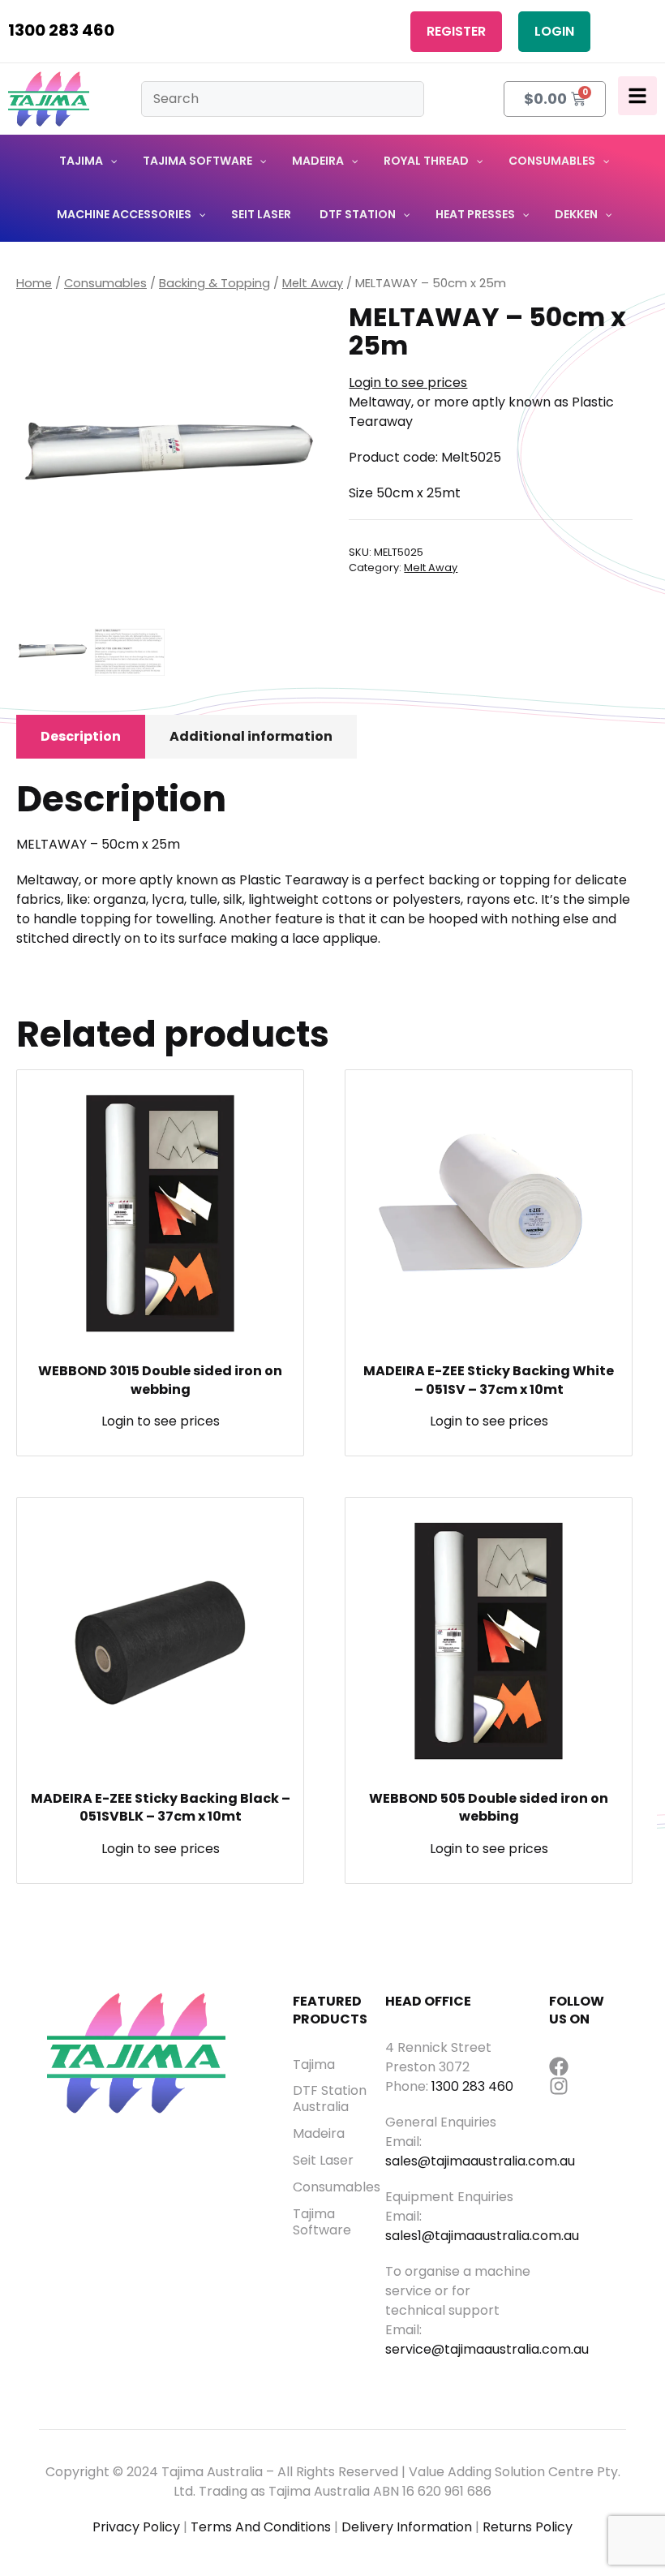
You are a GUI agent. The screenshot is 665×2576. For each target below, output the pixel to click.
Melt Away (313, 283)
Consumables (105, 283)
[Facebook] (559, 2066)
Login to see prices (408, 383)
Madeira (319, 2134)
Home (34, 283)
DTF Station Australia (330, 2099)
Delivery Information (407, 2527)
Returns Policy (528, 2527)
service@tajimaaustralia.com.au (487, 2349)
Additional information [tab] (251, 736)
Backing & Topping (215, 283)
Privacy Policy (136, 2527)
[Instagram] (559, 2086)
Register (456, 31)
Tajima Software (322, 2222)
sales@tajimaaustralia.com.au (480, 2161)
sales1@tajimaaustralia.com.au (482, 2236)
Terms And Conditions (261, 2527)
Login (554, 31)
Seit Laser (323, 2161)
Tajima (314, 2065)
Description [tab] (81, 736)
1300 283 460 (61, 30)
